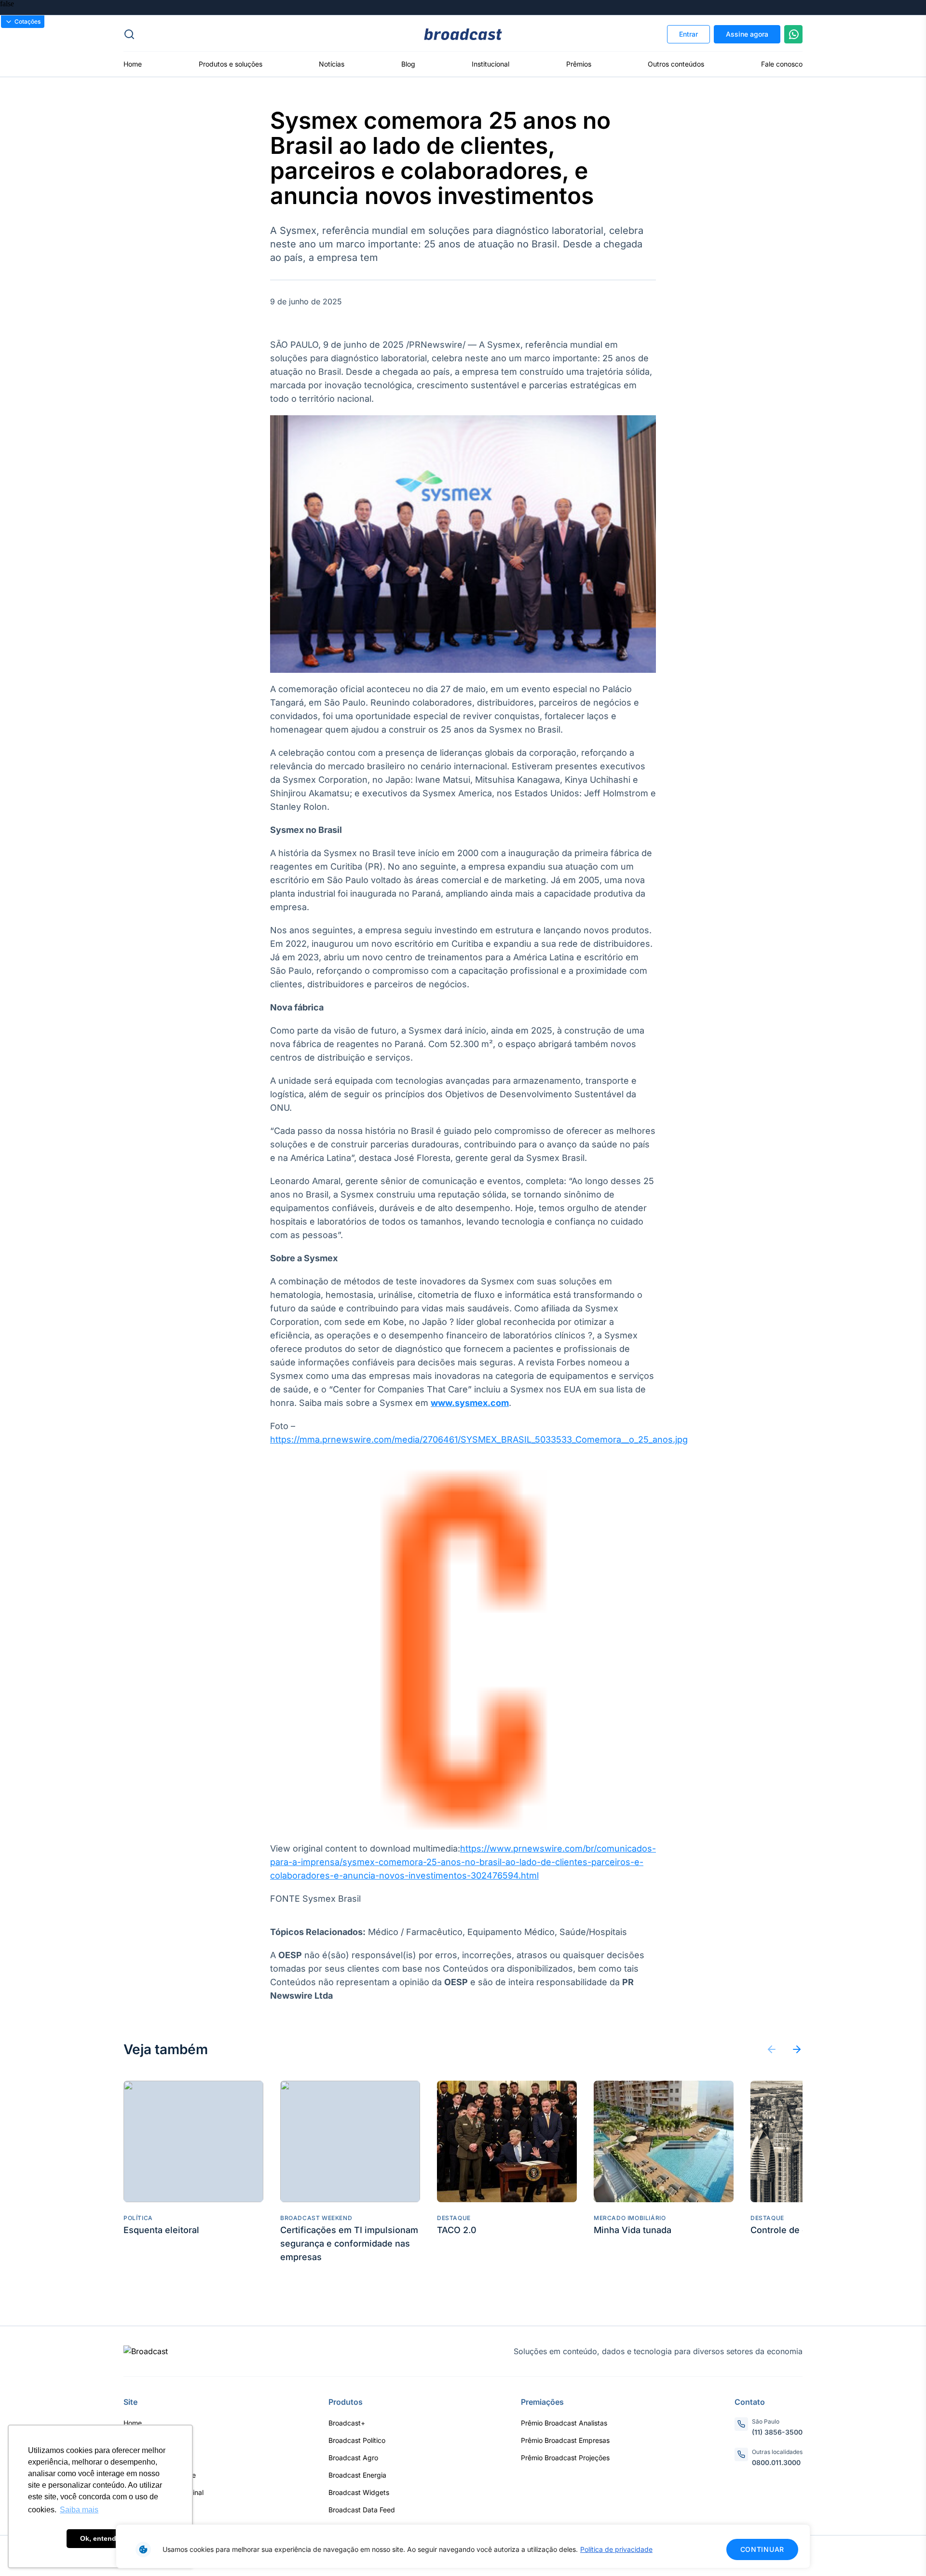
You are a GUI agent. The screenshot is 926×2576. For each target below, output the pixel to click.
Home (133, 64)
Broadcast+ (347, 2423)
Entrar (688, 34)
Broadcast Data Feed (362, 2510)
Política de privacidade (616, 2549)
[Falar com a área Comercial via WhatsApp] (793, 34)
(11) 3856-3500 (777, 2432)
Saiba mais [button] (79, 2510)
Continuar (762, 2549)
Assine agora (747, 34)
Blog (408, 64)
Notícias (332, 64)
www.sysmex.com (470, 1403)
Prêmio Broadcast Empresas (565, 2440)
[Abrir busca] (237, 34)
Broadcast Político (357, 2440)
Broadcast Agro (353, 2458)
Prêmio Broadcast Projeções (565, 2458)
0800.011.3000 (776, 2462)
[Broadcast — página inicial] (146, 2351)
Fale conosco (782, 64)
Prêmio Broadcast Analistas (564, 2423)
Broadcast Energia (357, 2475)
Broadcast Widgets (359, 2492)
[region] (463, 2546)
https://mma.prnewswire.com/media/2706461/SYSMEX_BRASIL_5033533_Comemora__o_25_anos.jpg (479, 1439)
